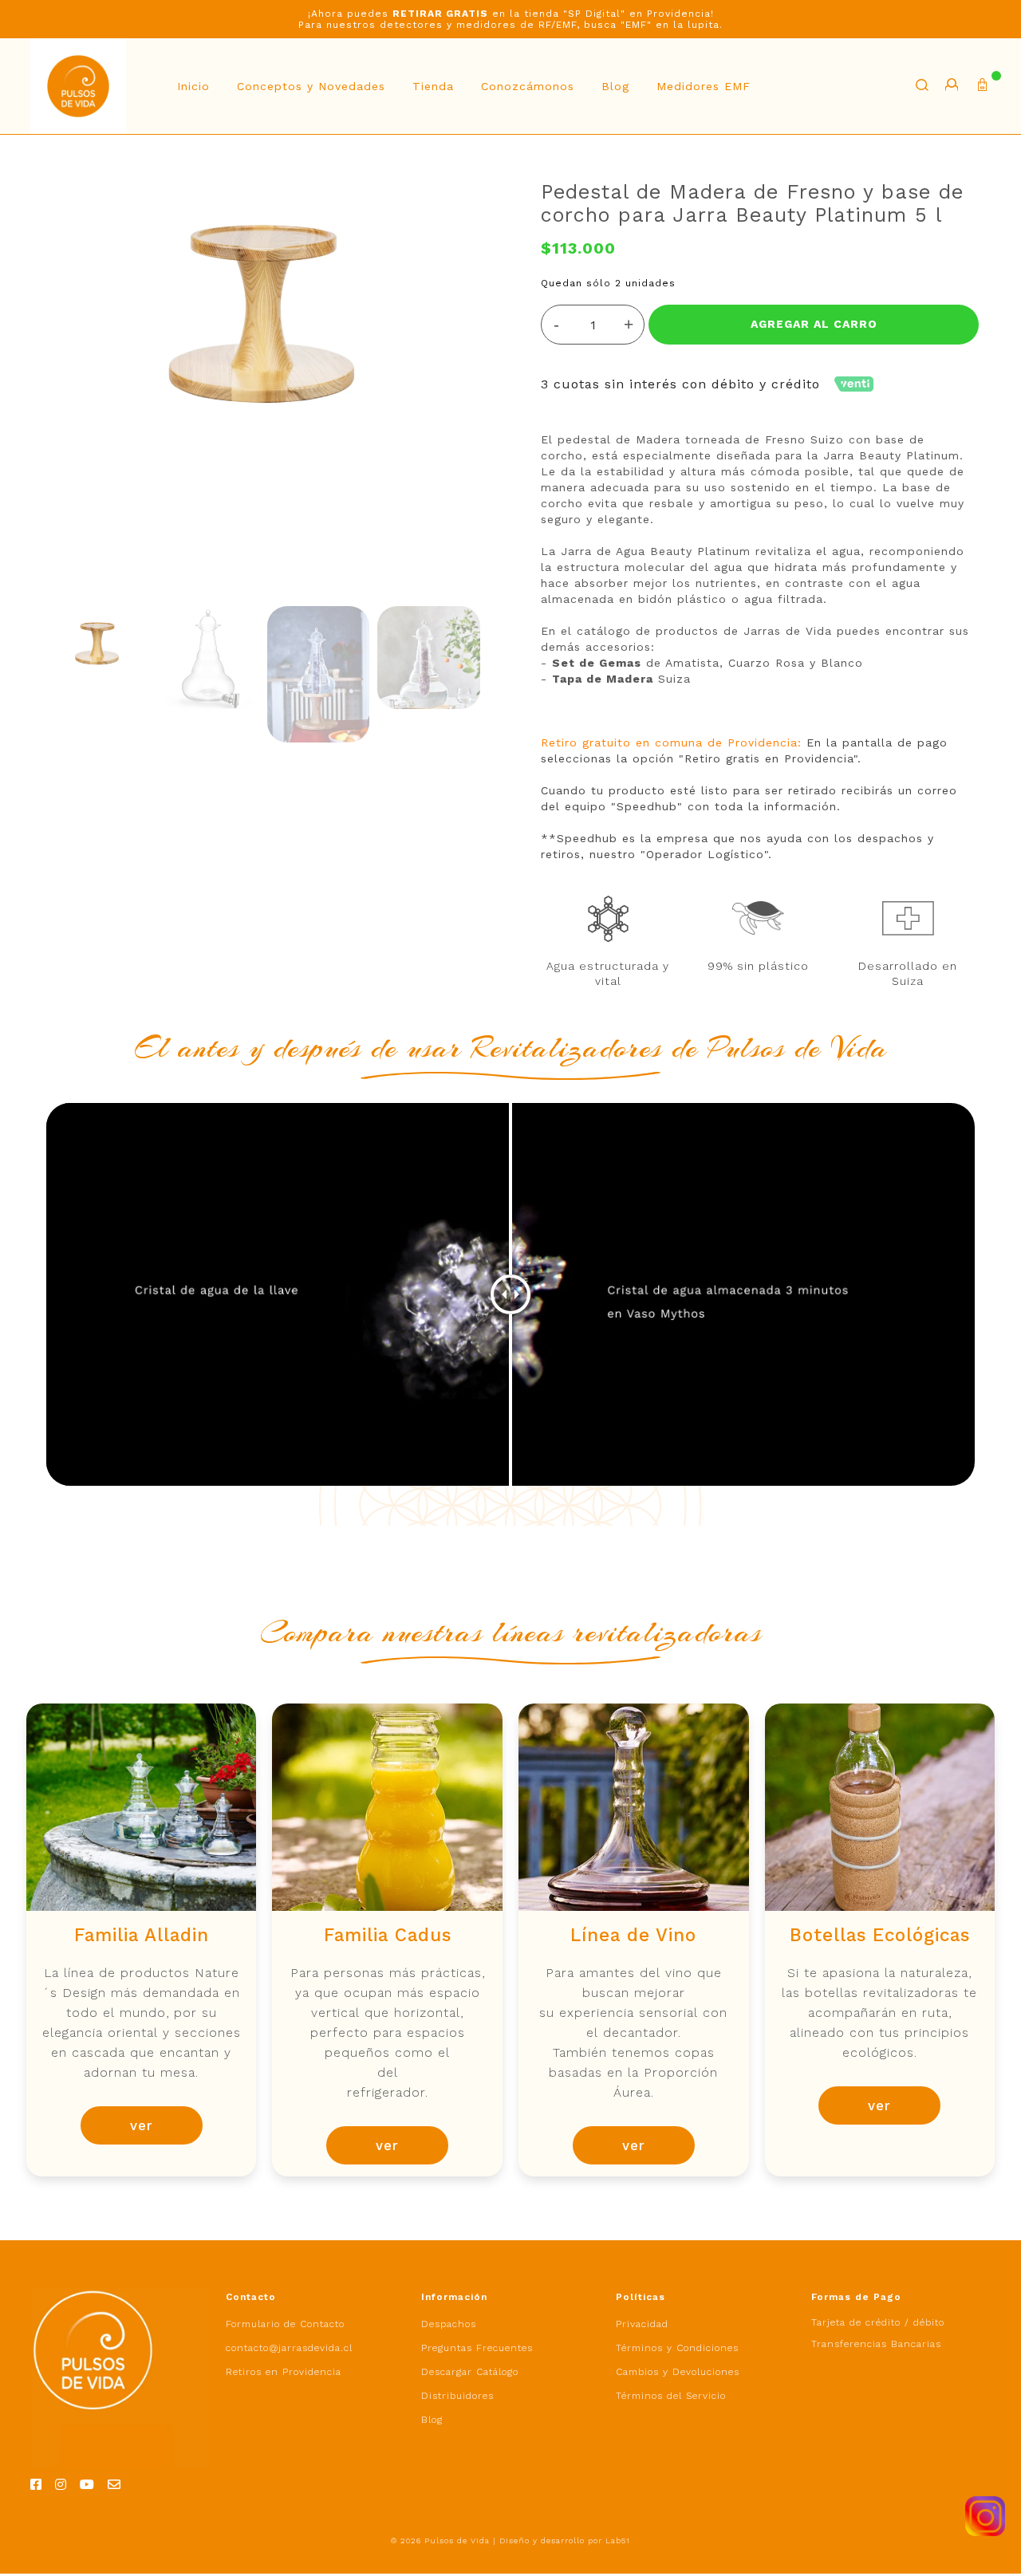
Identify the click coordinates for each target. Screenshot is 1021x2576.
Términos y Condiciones (677, 2348)
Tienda (433, 86)
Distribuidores (457, 2396)
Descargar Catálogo (470, 2372)
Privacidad (642, 2324)
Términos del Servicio (671, 2396)
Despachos (449, 2324)
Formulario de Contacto (285, 2324)
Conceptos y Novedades (311, 86)
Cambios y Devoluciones (678, 2372)
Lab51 (618, 2541)
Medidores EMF (704, 86)
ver (142, 2125)
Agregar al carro (814, 324)
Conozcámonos (528, 86)
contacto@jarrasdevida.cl (289, 2348)
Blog (615, 86)
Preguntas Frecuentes (477, 2348)
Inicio (193, 86)
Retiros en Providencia (284, 2372)
